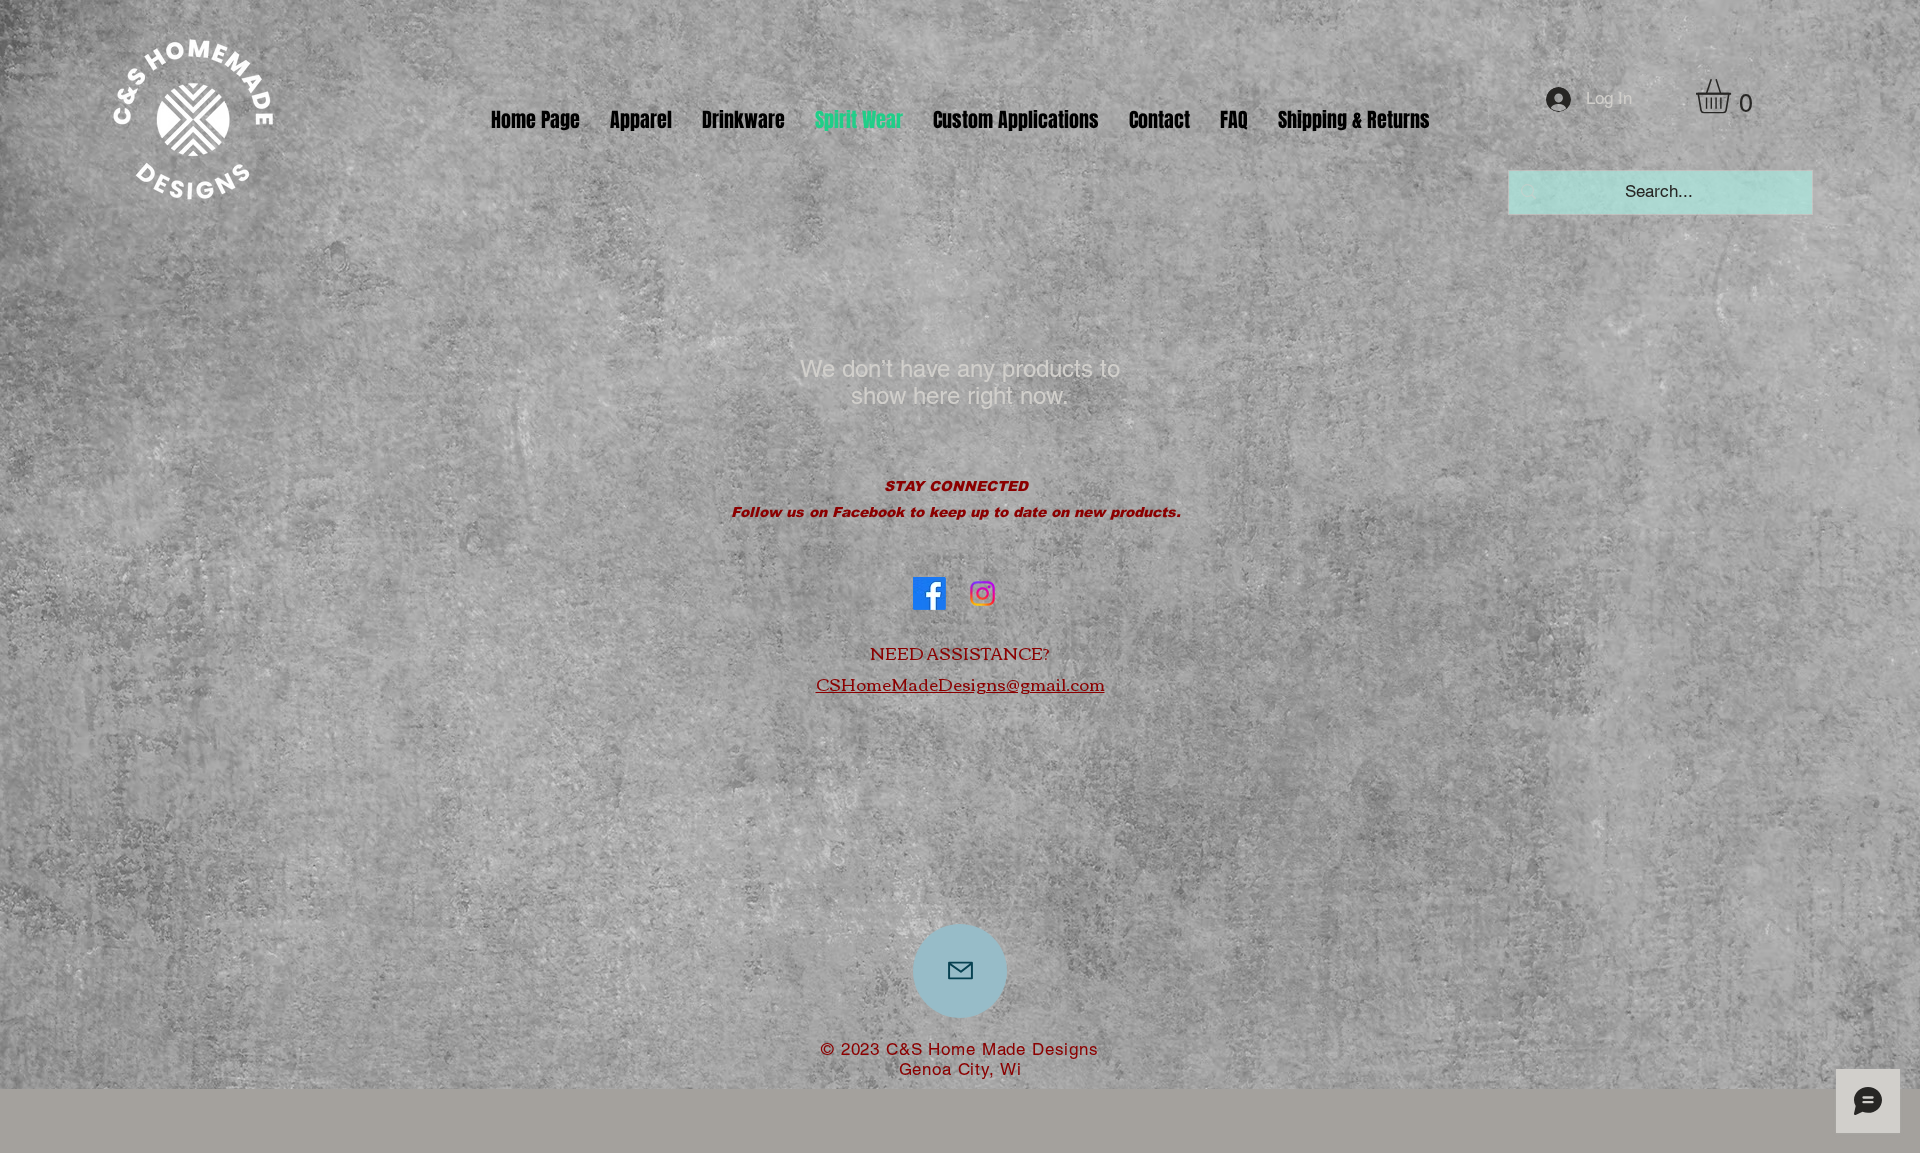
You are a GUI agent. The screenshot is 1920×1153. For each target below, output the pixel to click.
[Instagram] (982, 593)
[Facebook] (929, 593)
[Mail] (960, 971)
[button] (641, 120)
